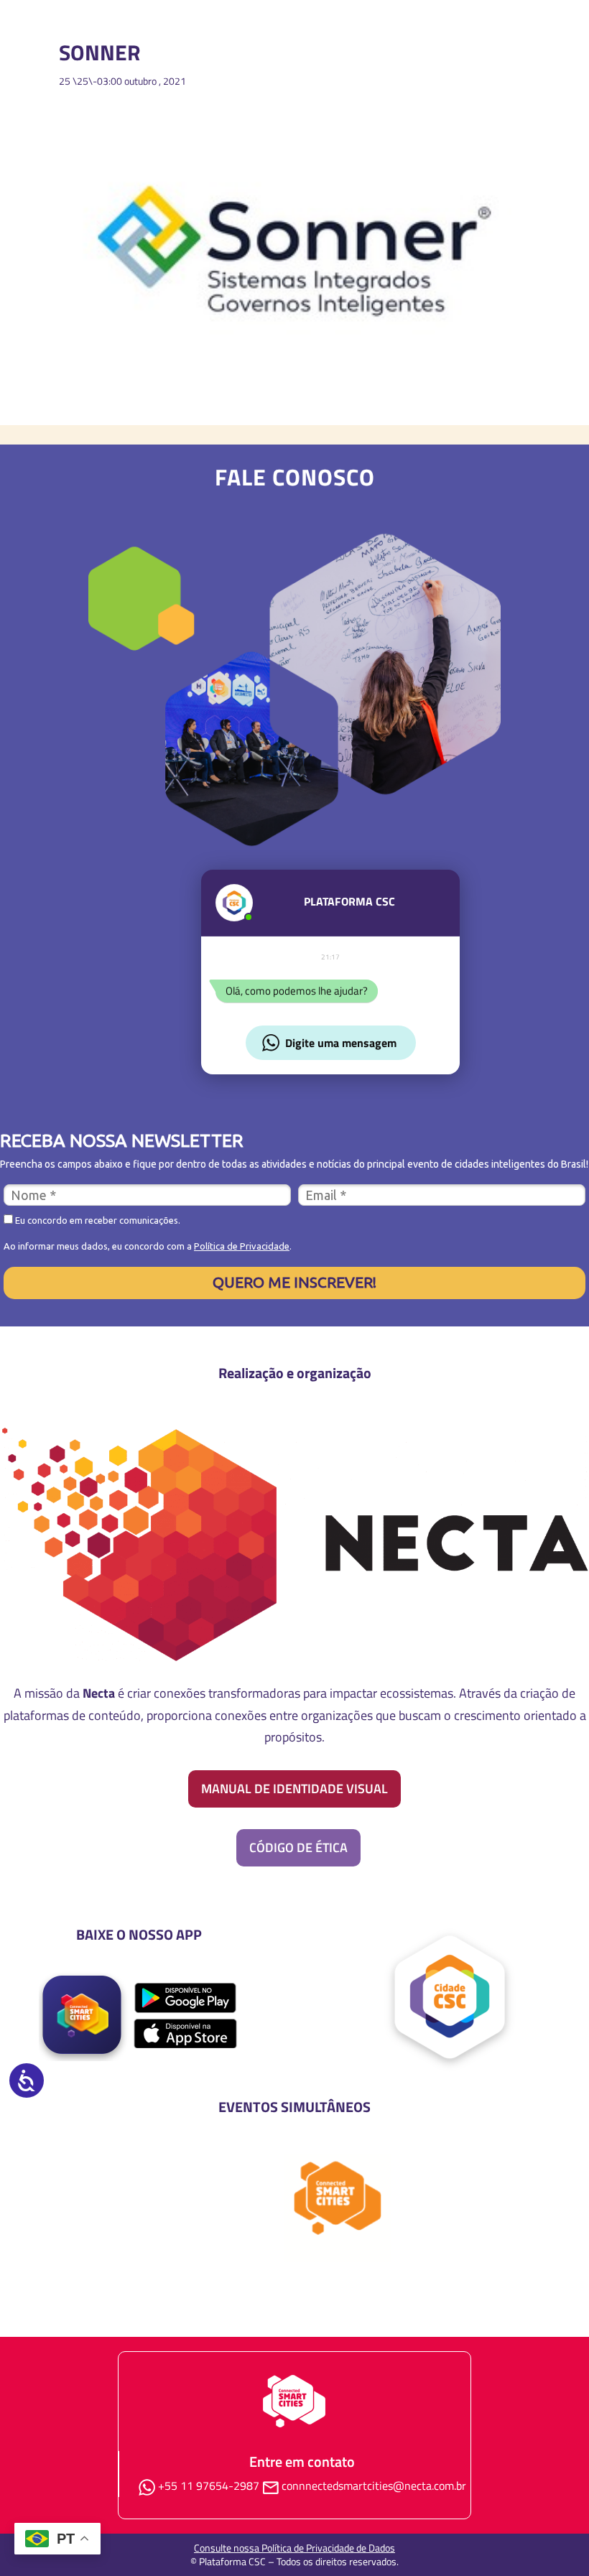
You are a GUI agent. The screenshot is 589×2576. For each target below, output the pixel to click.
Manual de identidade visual (294, 1789)
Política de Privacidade (242, 1246)
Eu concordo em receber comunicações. (97, 1220)
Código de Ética (298, 1847)
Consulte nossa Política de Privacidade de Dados (294, 2548)
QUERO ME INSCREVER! (294, 1282)
